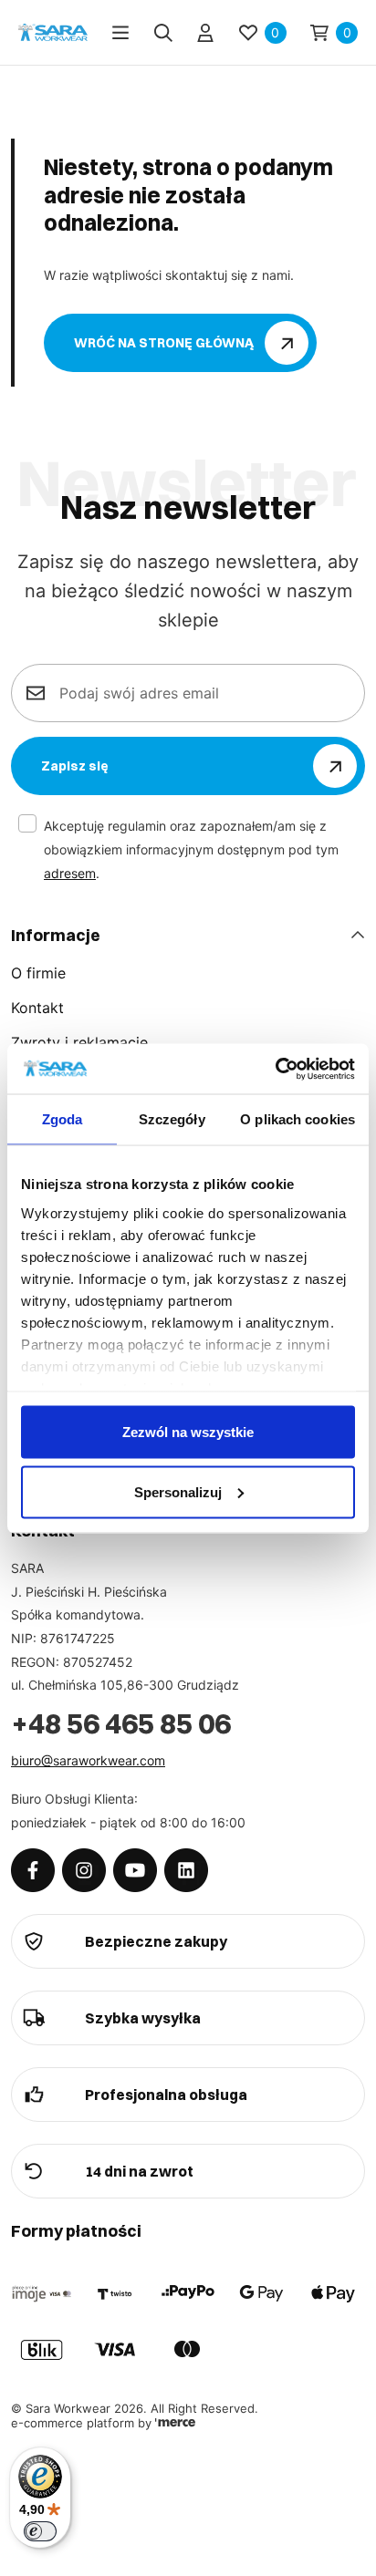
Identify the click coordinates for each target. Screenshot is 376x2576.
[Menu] (120, 33)
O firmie (38, 973)
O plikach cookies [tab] (298, 1119)
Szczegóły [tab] (172, 1119)
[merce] (175, 2423)
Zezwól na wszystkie (188, 1432)
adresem (70, 873)
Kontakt (37, 1008)
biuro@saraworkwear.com (88, 1760)
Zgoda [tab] (63, 1119)
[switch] (40, 2531)
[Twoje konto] (205, 33)
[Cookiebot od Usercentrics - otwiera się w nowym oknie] (275, 1069)
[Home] (53, 32)
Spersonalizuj (178, 1491)
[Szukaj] (163, 33)
